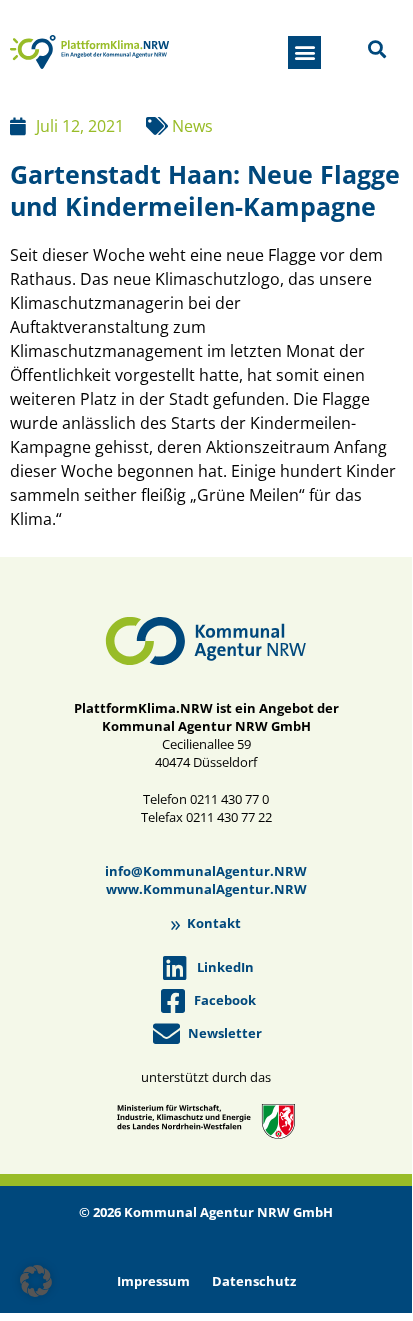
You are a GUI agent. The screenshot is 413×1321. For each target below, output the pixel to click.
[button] (304, 52)
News (192, 126)
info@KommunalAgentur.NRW (206, 871)
